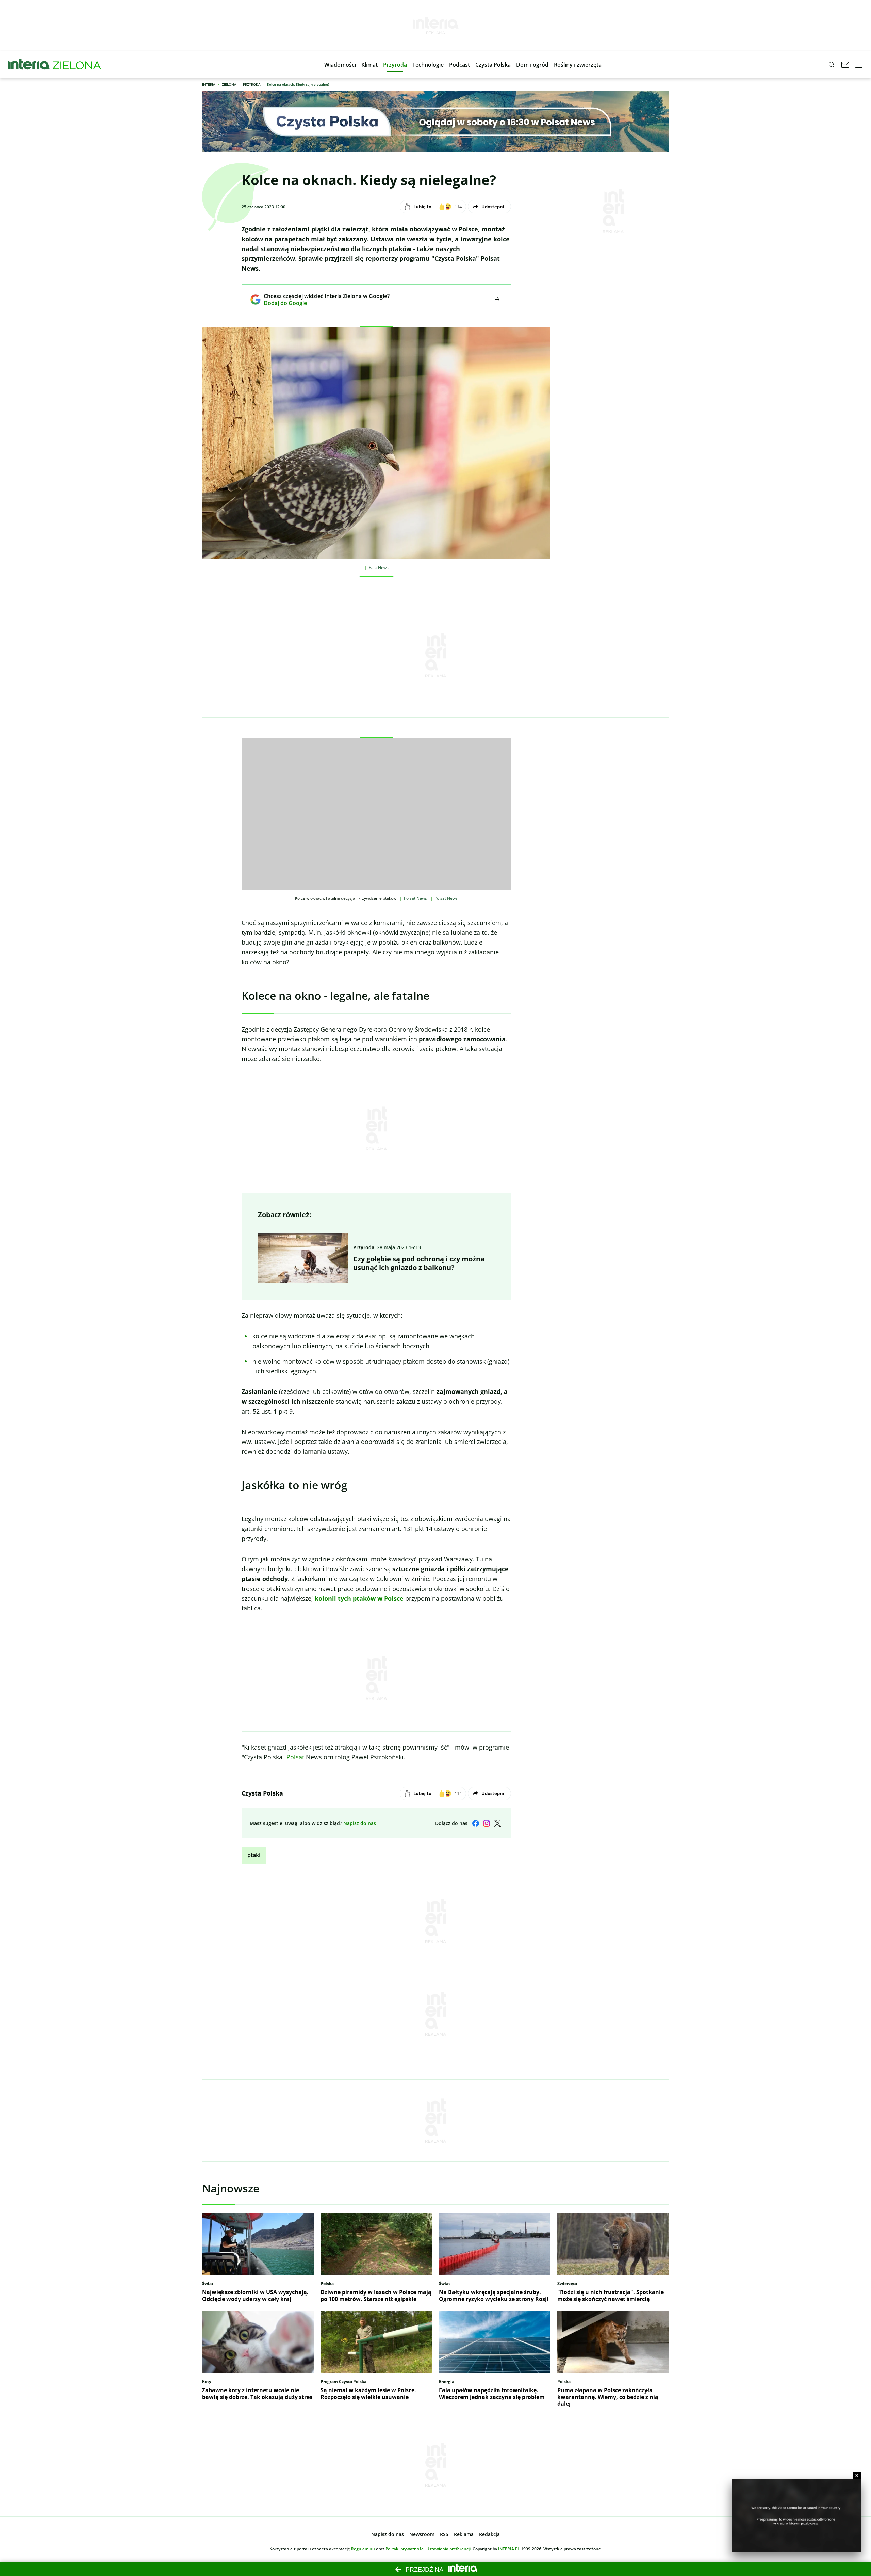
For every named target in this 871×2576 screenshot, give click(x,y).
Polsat (295, 1757)
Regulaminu (363, 2549)
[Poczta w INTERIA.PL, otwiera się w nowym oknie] (845, 65)
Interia (209, 84)
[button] (340, 65)
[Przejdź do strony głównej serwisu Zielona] (77, 65)
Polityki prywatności (405, 2549)
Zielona (229, 84)
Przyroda (252, 84)
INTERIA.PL (509, 2549)
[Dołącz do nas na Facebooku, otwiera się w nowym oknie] (476, 1823)
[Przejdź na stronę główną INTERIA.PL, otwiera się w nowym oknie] (29, 65)
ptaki (254, 1855)
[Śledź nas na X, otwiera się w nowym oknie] (497, 1823)
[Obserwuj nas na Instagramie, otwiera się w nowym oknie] (487, 1823)
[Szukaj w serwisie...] (832, 65)
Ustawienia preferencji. (449, 2549)
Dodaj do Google (322, 303)
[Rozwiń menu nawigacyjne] (859, 65)
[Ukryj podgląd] (857, 2475)
